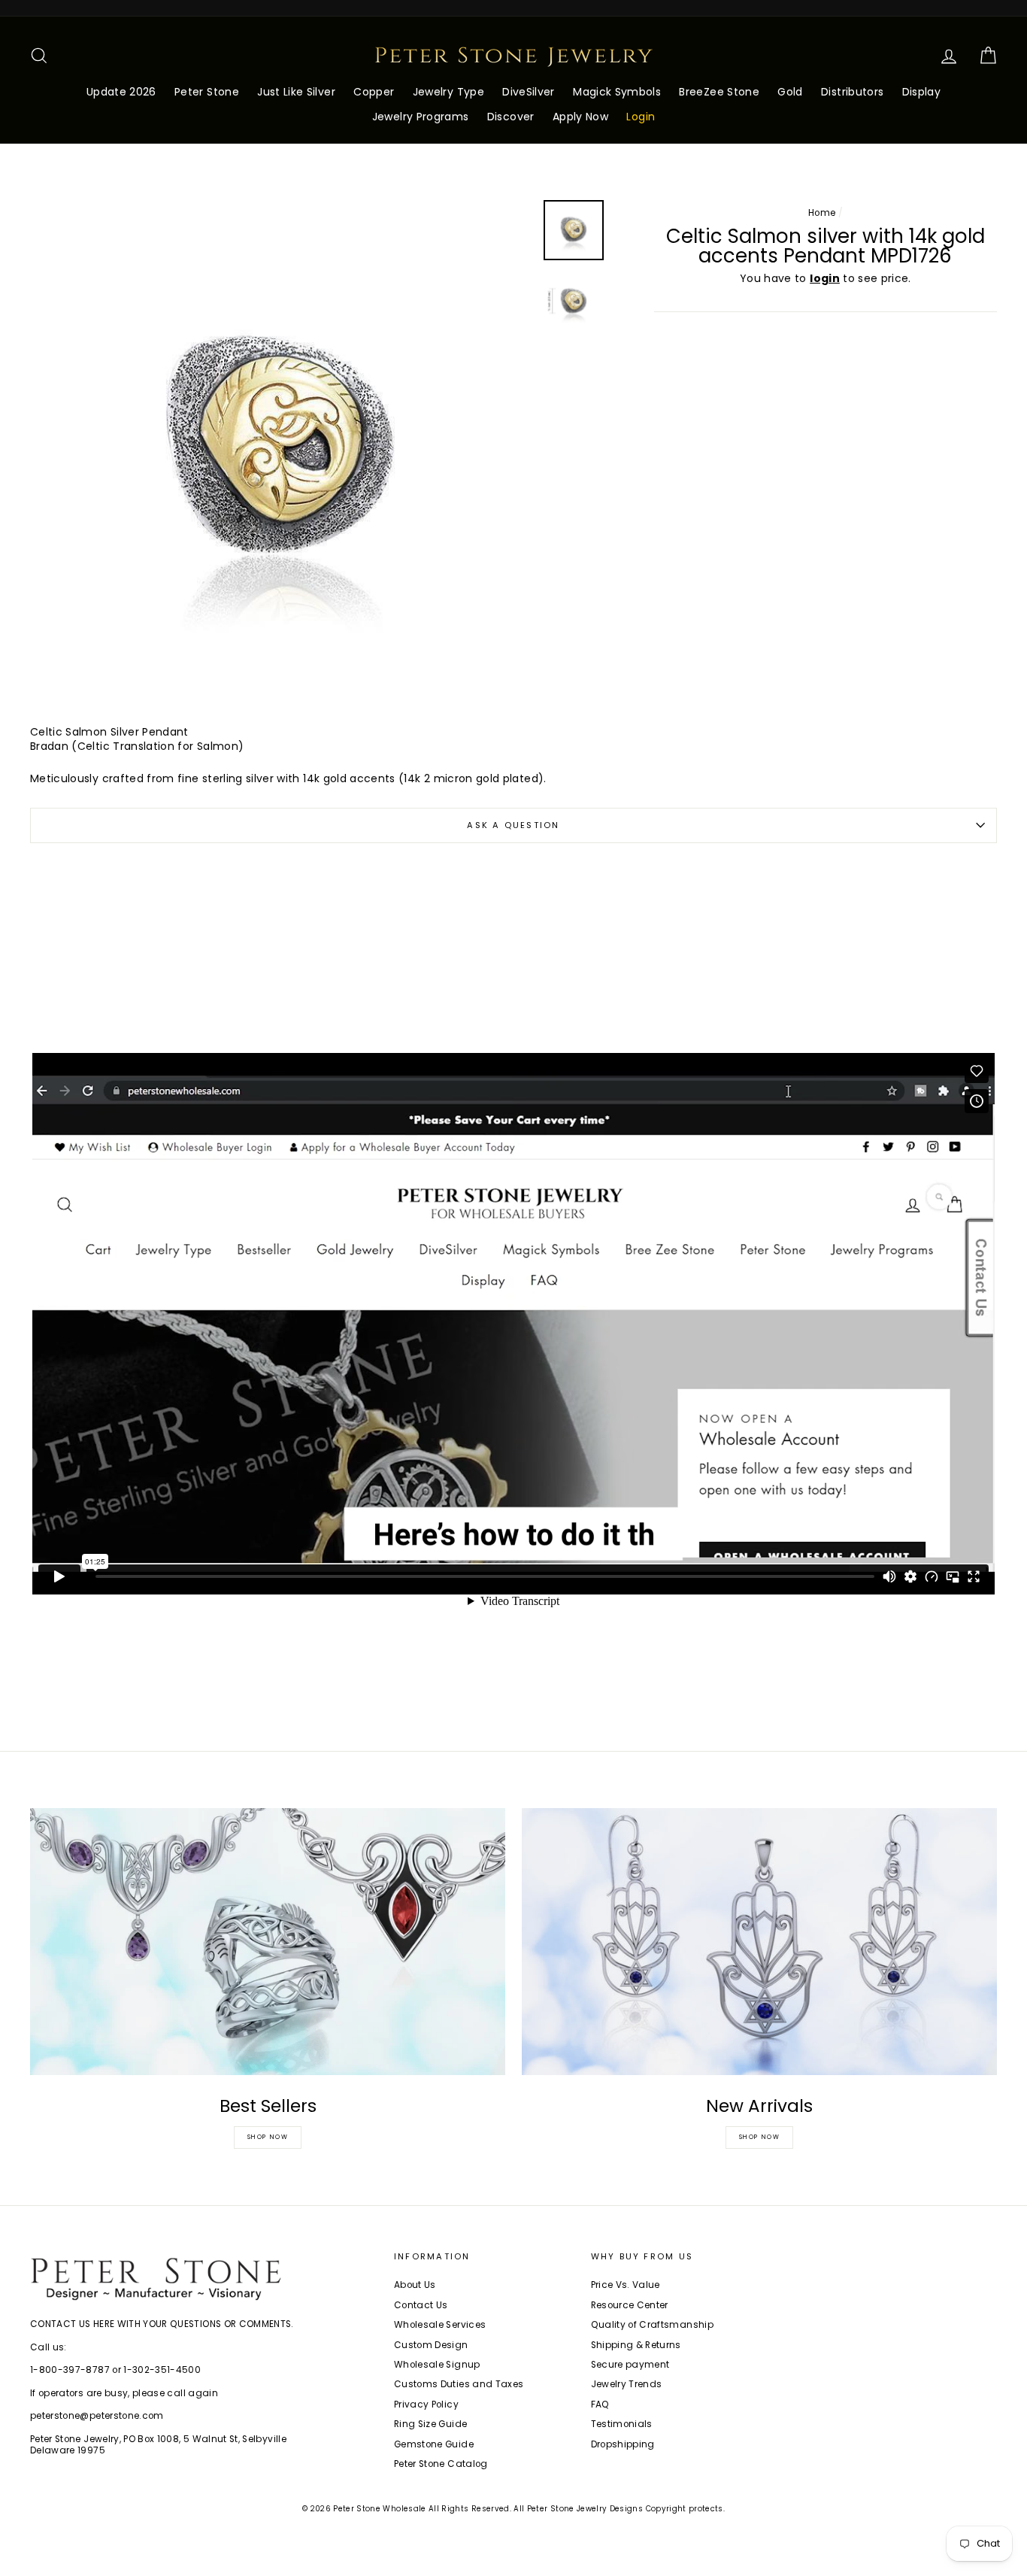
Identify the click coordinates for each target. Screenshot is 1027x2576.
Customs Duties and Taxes (459, 2384)
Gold (790, 92)
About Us (415, 2285)
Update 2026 (121, 92)
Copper (374, 92)
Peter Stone (207, 92)
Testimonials (622, 2424)
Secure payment (630, 2365)
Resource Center (630, 2305)
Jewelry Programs (421, 117)
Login (641, 117)
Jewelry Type (448, 92)
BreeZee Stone (719, 92)
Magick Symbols (617, 92)
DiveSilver (529, 92)
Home (822, 213)
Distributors (852, 92)
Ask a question (513, 825)
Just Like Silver (296, 92)
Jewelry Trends (627, 2384)
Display (921, 92)
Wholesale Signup (437, 2365)
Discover (511, 117)
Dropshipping (623, 2444)
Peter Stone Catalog (441, 2464)
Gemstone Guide (434, 2444)
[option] (281, 451)
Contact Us (421, 2305)
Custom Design (431, 2345)
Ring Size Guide (430, 2424)
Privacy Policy (426, 2405)
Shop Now (268, 2137)
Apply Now (580, 117)
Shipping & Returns (636, 2345)
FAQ (600, 2405)
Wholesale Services (440, 2325)
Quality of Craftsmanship (652, 2325)
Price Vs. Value (626, 2285)
